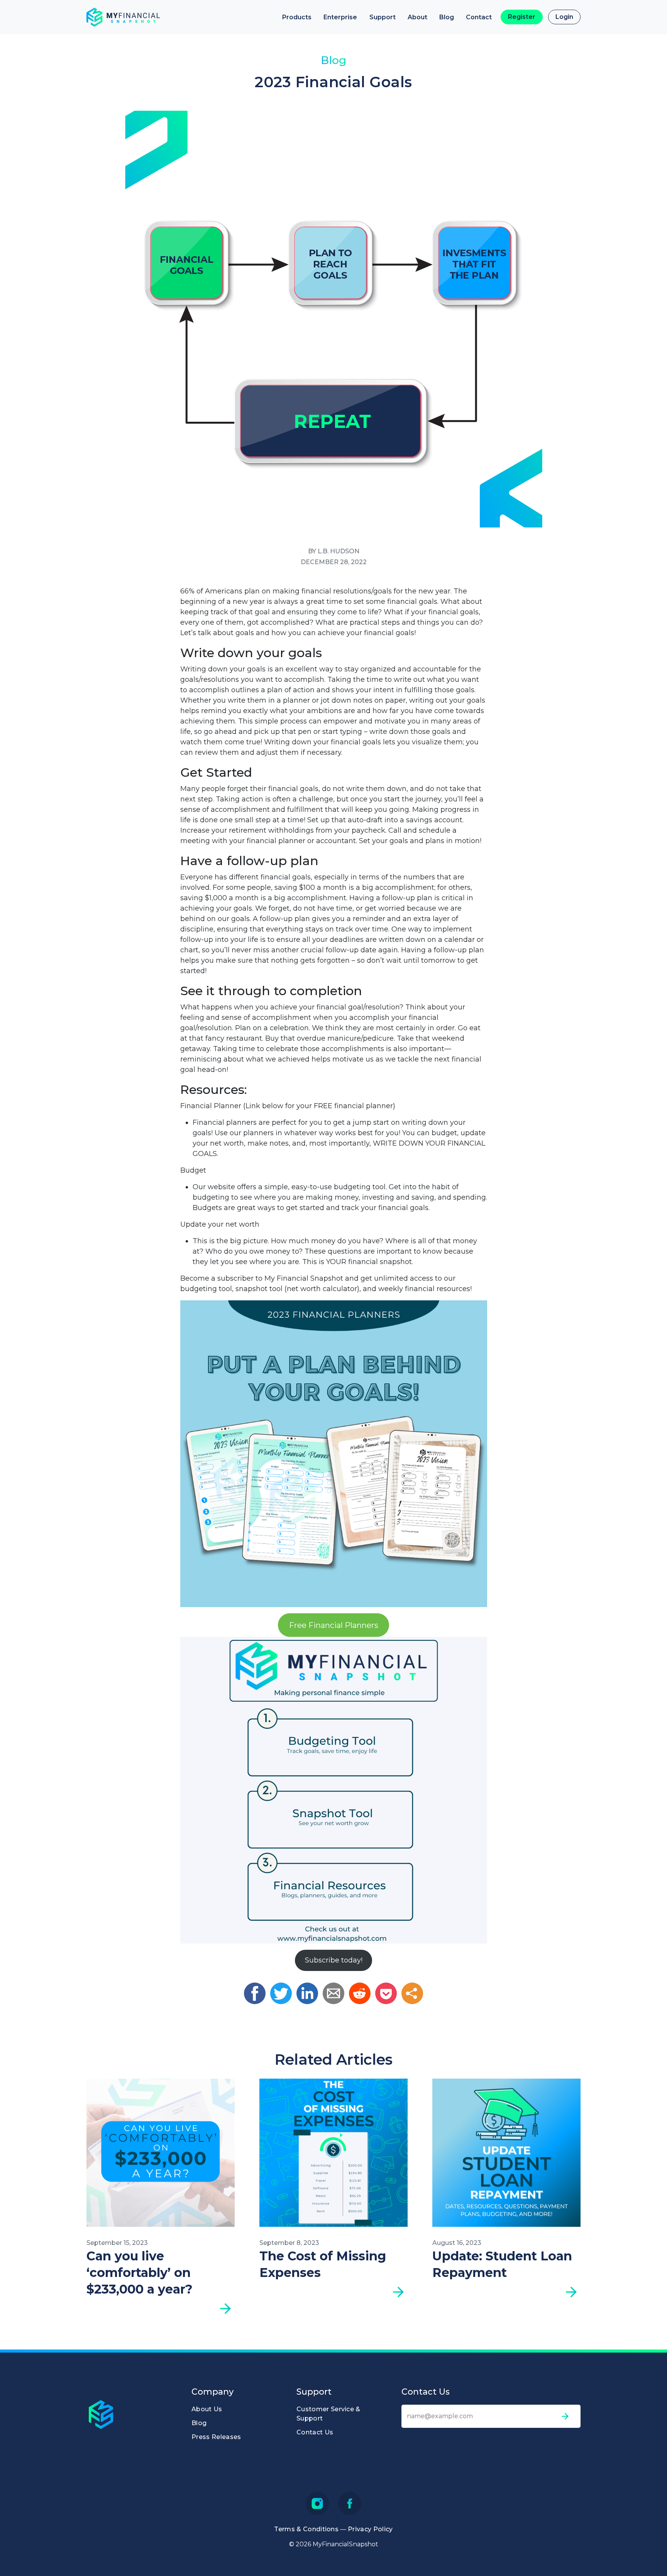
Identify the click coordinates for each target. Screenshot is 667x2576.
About (417, 17)
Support (383, 17)
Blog (447, 17)
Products (297, 17)
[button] (255, 1993)
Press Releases (216, 2437)
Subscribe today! (334, 1960)
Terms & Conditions (306, 2529)
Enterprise (340, 17)
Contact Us (315, 2432)
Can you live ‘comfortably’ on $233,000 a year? (140, 2273)
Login (564, 17)
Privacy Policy (370, 2529)
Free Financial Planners (334, 1625)
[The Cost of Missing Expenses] (333, 2153)
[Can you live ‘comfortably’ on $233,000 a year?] (161, 2153)
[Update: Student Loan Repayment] (506, 2153)
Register (522, 17)
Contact (479, 17)
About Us (207, 2409)
